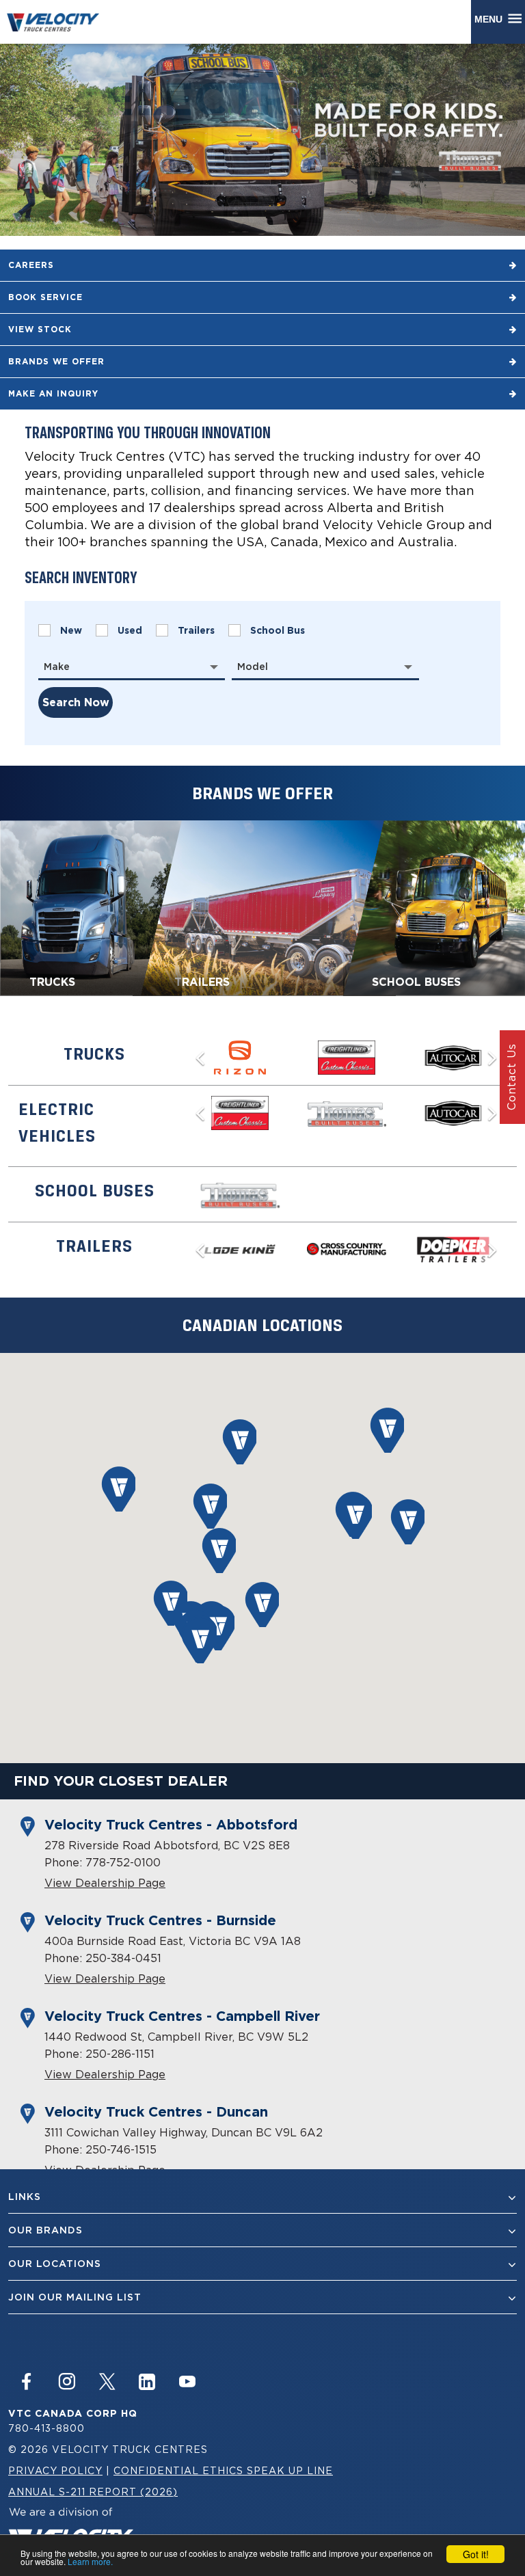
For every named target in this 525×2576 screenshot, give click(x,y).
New (71, 630)
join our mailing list (75, 2297)
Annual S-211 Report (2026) (93, 2492)
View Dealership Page (105, 1883)
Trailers (196, 630)
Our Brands (45, 2230)
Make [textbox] (57, 667)
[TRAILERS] (264, 907)
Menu (491, 19)
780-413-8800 (46, 2428)
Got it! (476, 2554)
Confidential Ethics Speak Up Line (223, 2470)
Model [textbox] (253, 667)
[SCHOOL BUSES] (434, 907)
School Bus (278, 630)
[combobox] (132, 667)
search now (76, 702)
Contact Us (511, 1077)
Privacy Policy (55, 2470)
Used (130, 630)
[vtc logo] (71, 2529)
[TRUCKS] (91, 907)
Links (25, 2197)
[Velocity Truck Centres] (59, 22)
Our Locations (55, 2264)
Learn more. (90, 2561)
